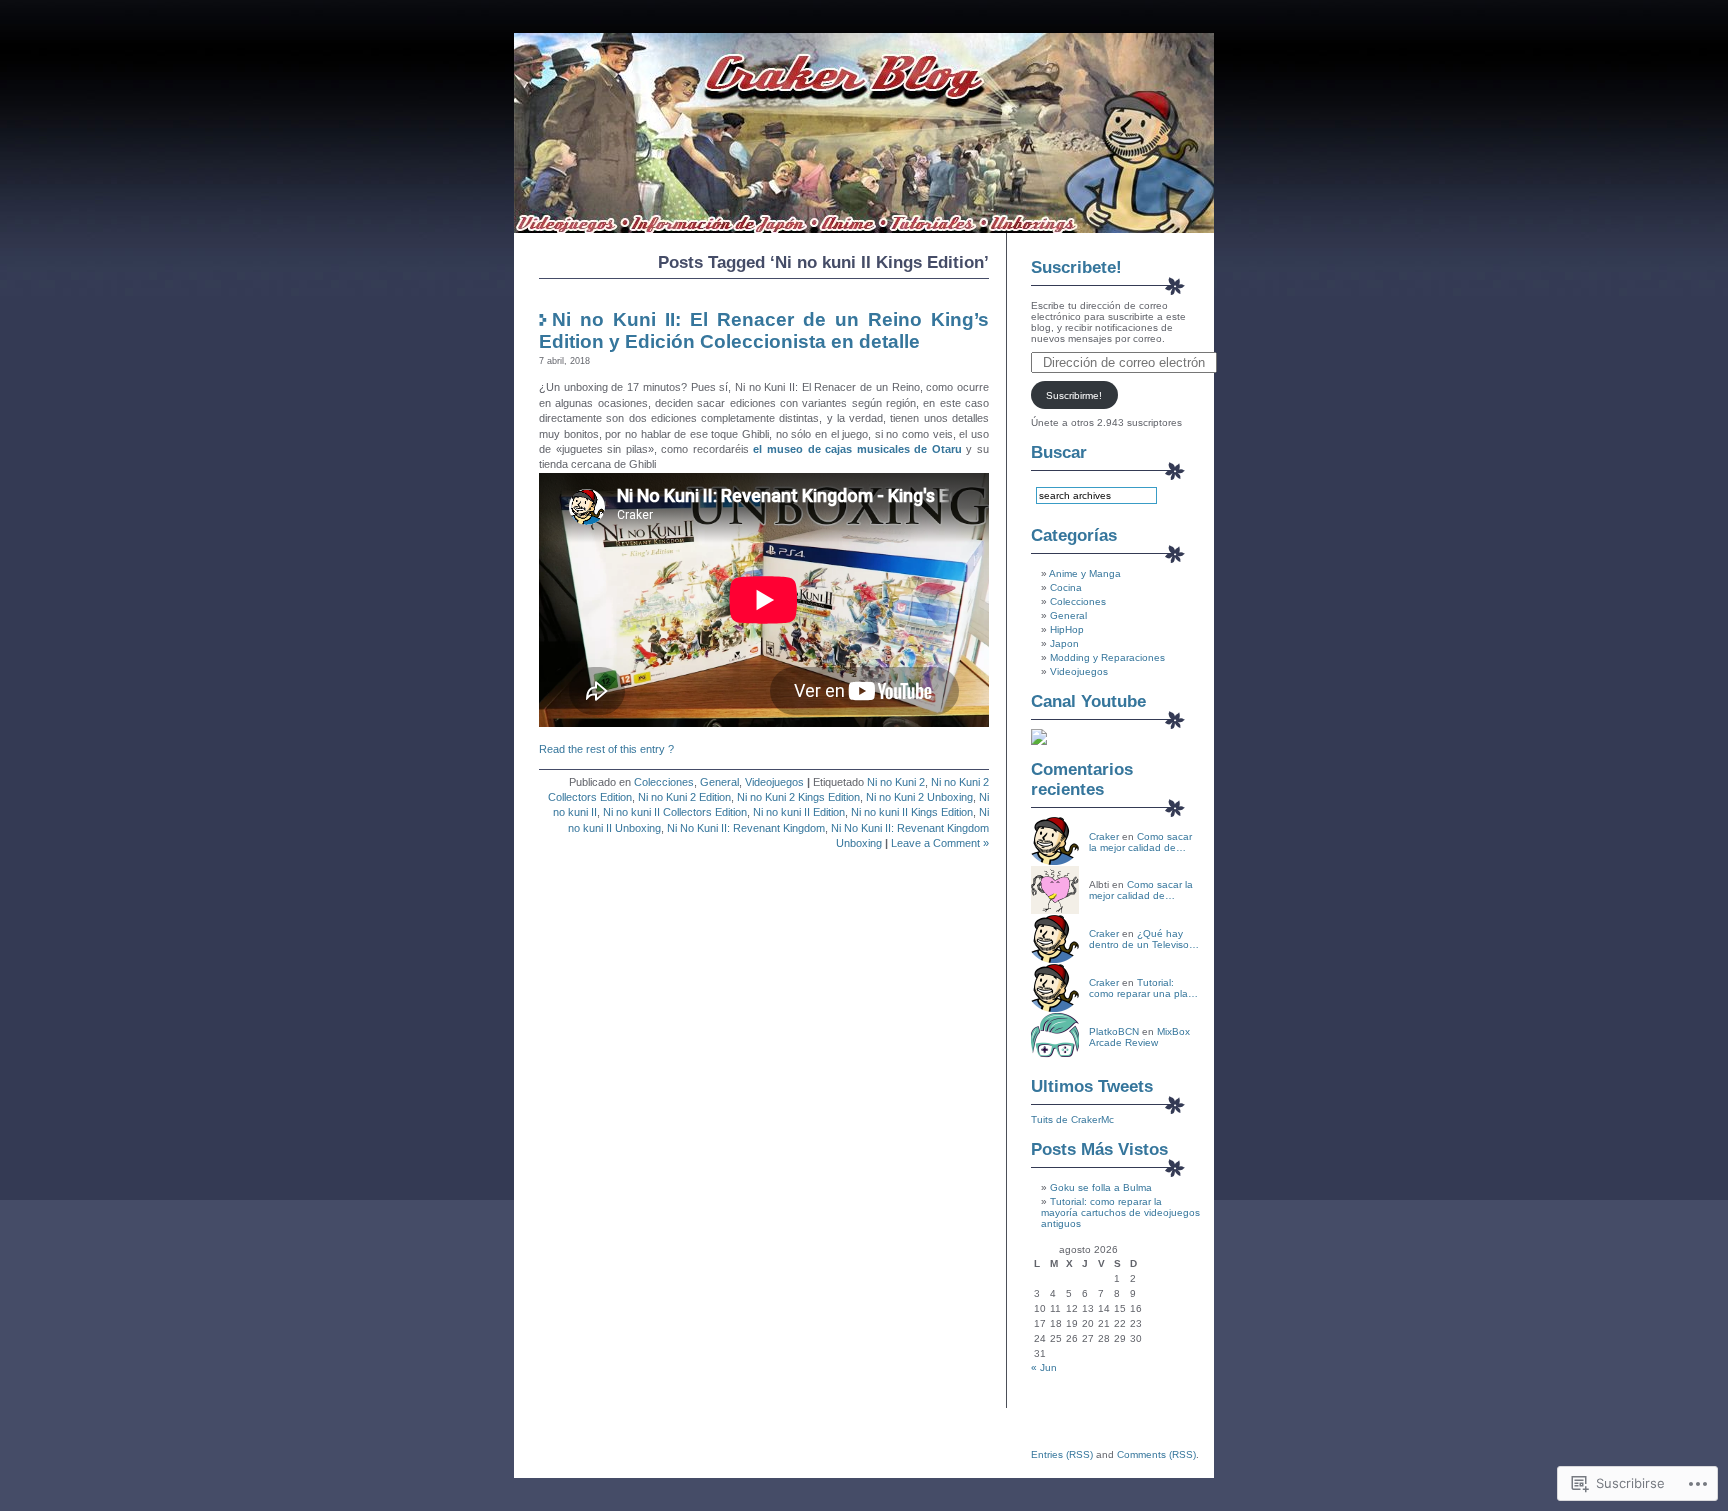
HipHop (1067, 629)
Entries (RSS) (1062, 1454)
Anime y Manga (1085, 573)
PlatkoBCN (1114, 1031)
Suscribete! (1076, 267)
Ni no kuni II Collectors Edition (675, 812)
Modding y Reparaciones (1107, 657)
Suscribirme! (1074, 395)
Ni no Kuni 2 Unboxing (919, 797)
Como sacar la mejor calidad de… (1140, 842)
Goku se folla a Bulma (1101, 1187)
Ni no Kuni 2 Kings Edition (798, 797)
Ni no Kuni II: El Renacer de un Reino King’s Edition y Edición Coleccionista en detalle (764, 330)
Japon (1064, 643)
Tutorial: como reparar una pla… (1143, 988)
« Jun (1044, 1367)
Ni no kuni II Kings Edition (912, 812)
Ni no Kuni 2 (896, 782)
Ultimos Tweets (1092, 1086)
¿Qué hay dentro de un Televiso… (1144, 939)
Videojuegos (774, 782)
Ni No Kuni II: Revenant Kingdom (746, 828)
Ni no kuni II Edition (799, 812)
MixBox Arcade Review (1139, 1037)
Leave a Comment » (940, 843)
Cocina (1066, 587)
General (719, 782)
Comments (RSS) (1156, 1454)
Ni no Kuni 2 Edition (684, 797)
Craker (1104, 836)
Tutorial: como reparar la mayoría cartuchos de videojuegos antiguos (1120, 1212)
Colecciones (664, 782)
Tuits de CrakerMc (1072, 1119)
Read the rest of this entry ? (606, 749)
